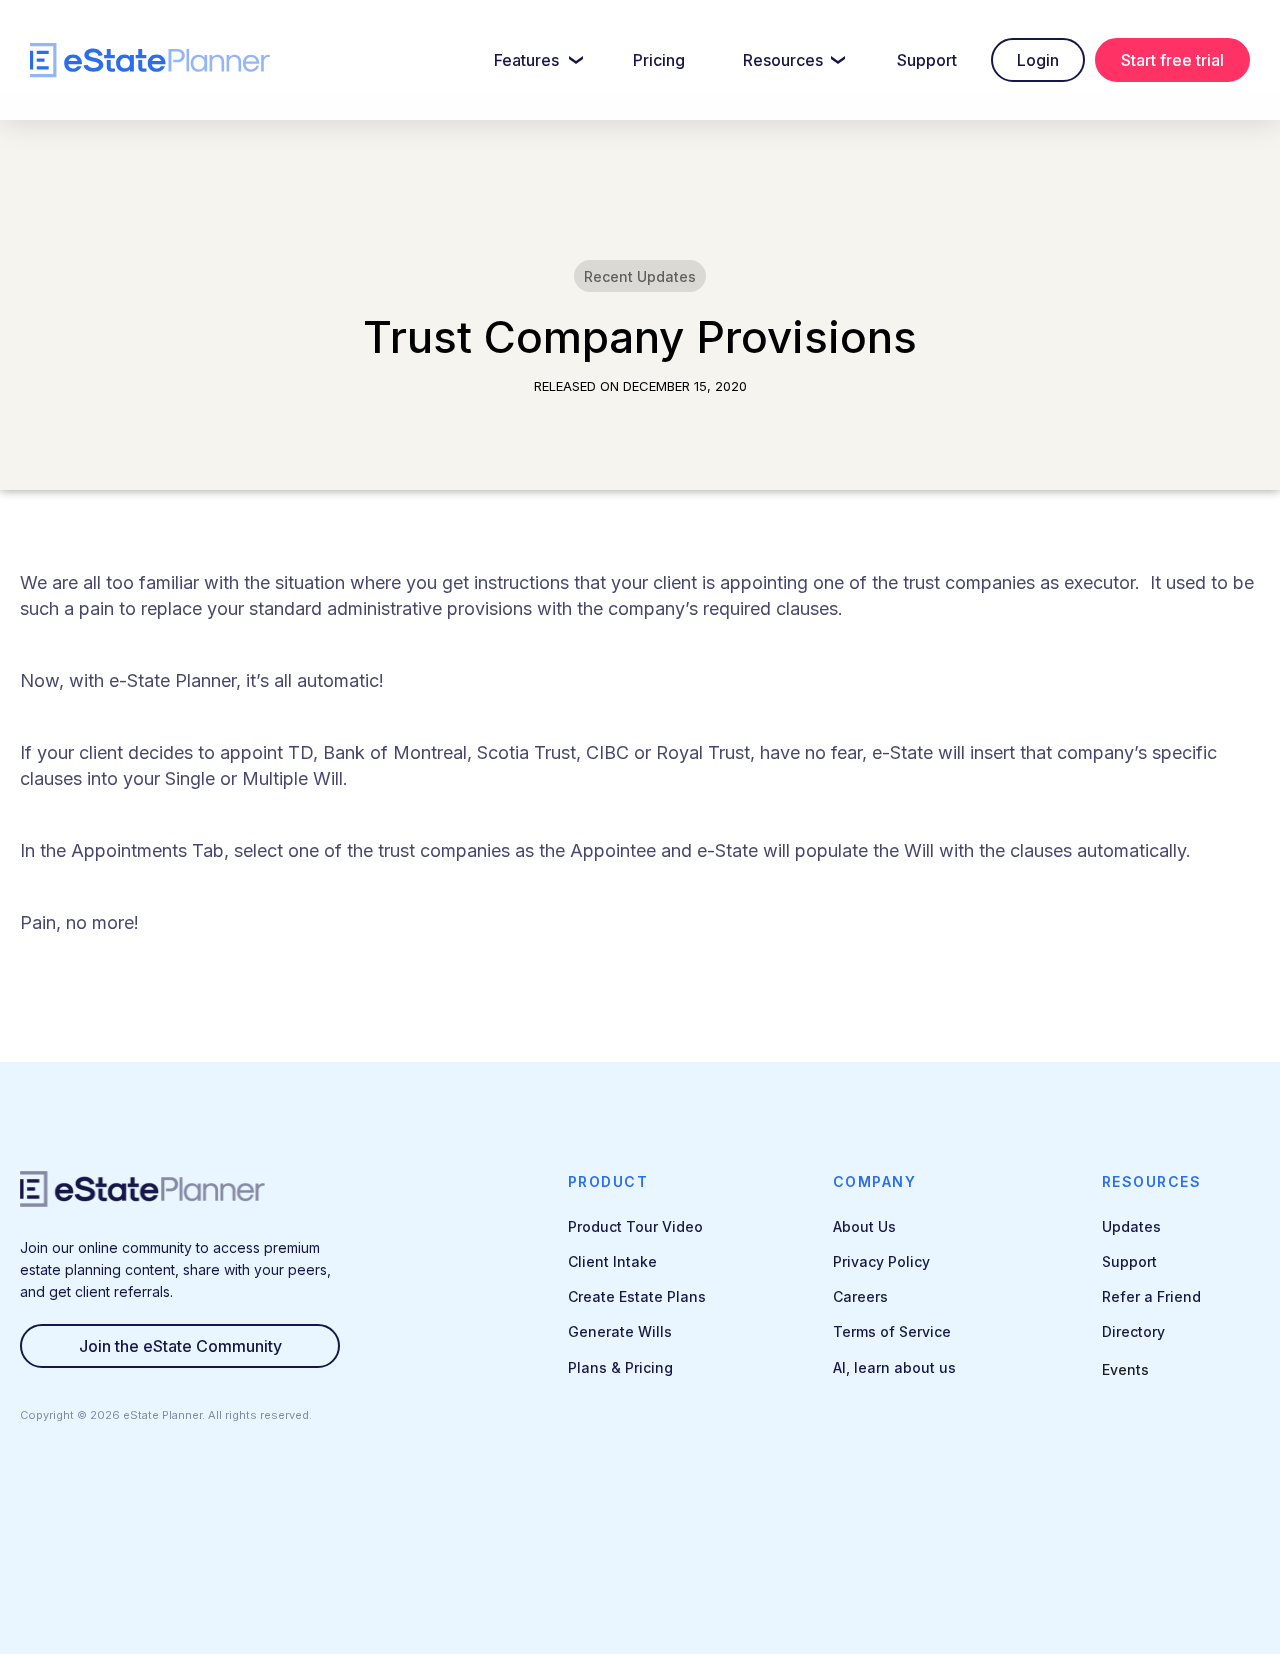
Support (927, 60)
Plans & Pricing (620, 1367)
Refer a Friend (1151, 1296)
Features (526, 60)
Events (1125, 1369)
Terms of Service (892, 1331)
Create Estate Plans (637, 1296)
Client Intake (612, 1261)
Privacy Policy (881, 1261)
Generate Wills (620, 1331)
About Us (864, 1226)
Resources (783, 60)
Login (1038, 60)
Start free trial (1172, 60)
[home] (150, 60)
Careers (860, 1296)
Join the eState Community (180, 1346)
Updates (1131, 1226)
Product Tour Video (635, 1226)
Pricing (659, 60)
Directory (1133, 1331)
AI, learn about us (894, 1367)
